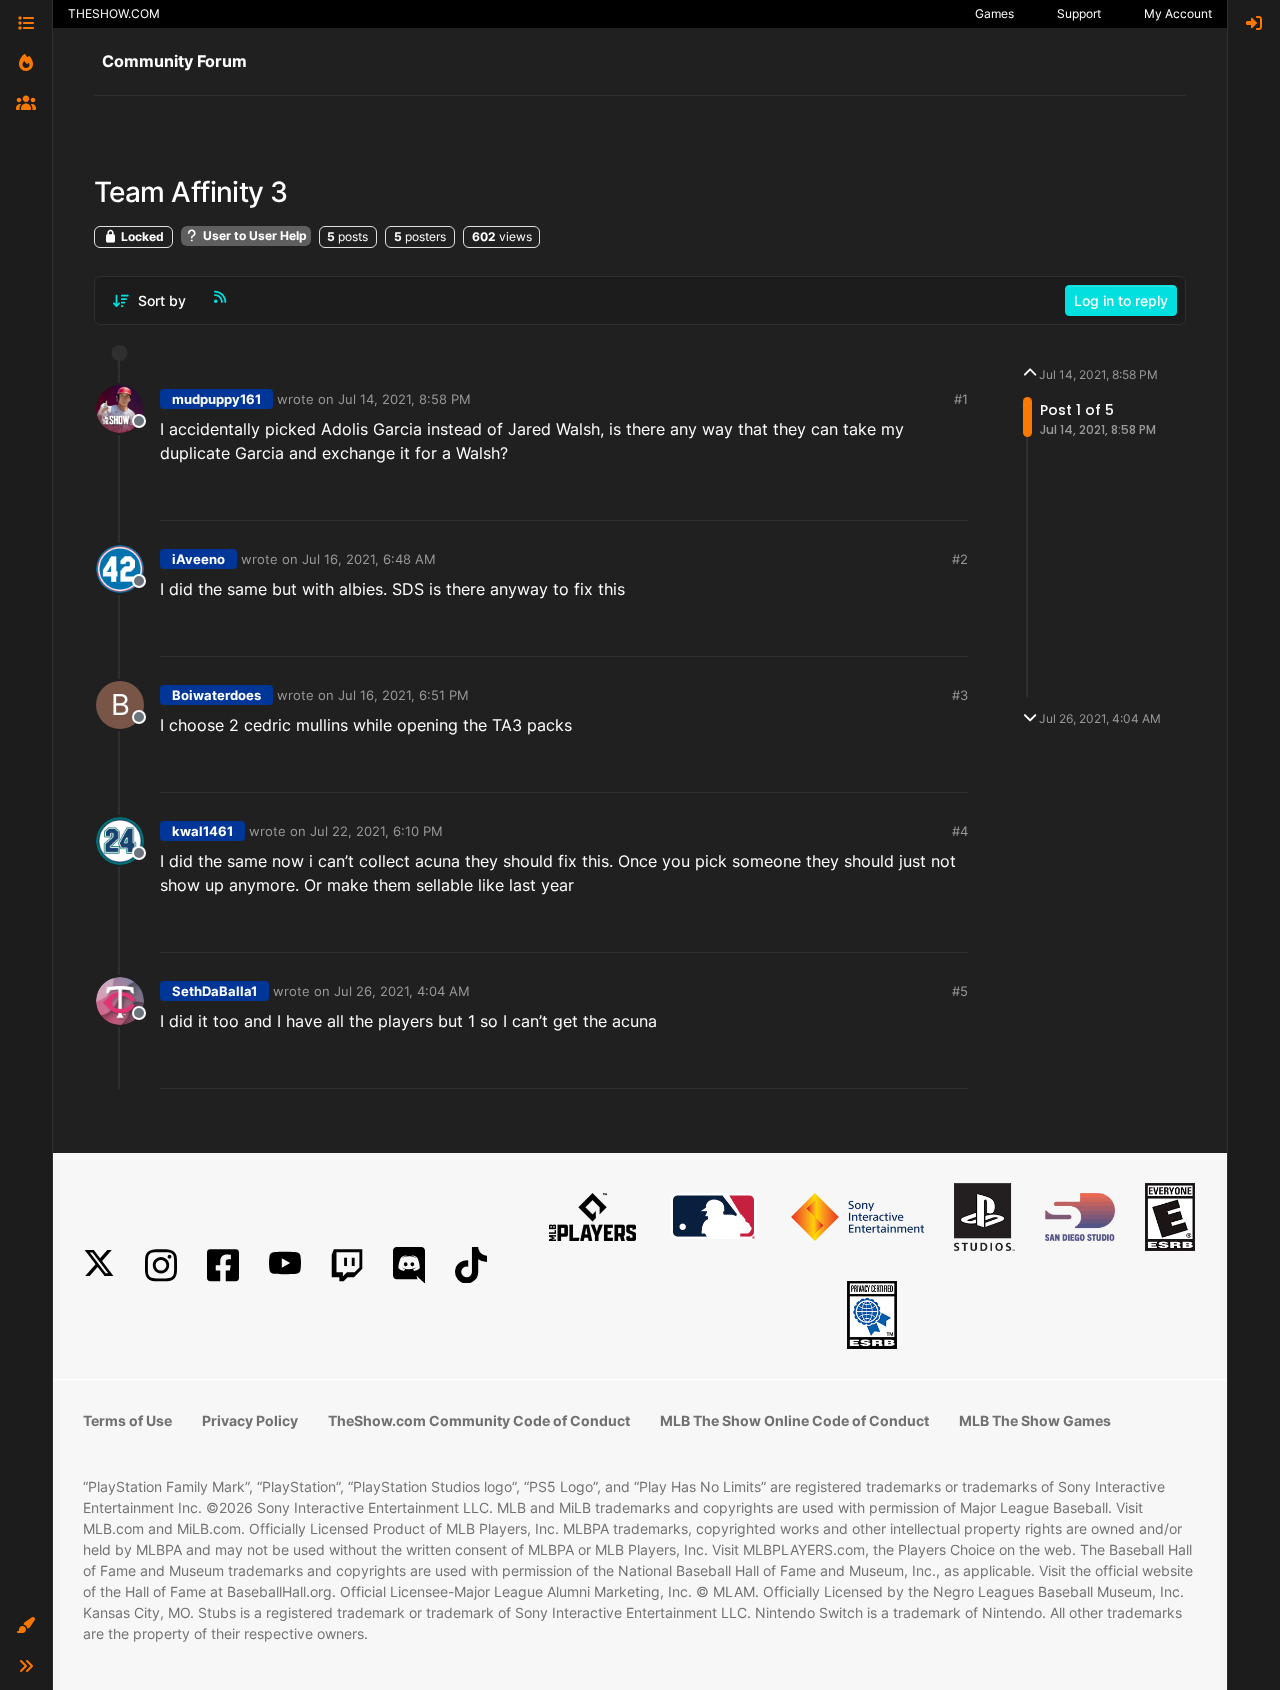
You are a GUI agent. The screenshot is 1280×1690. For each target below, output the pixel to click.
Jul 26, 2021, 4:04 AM (402, 991)
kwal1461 (202, 831)
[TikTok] (471, 1265)
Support (1079, 13)
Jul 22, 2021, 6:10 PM (376, 831)
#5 (960, 991)
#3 (960, 695)
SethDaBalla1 (214, 991)
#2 (960, 559)
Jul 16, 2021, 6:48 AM (369, 559)
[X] (99, 1265)
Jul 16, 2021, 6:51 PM (403, 695)
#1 (961, 399)
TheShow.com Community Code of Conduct (479, 1420)
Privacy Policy (250, 1420)
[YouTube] (285, 1265)
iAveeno (198, 559)
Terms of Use (127, 1420)
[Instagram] (161, 1265)
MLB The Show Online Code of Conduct (794, 1420)
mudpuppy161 (216, 399)
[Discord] (409, 1265)
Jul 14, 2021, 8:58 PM (404, 399)
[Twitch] (347, 1265)
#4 (960, 831)
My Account (1178, 13)
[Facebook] (223, 1265)
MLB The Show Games (1035, 1420)
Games (994, 13)
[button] (26, 1626)
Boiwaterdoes (216, 695)
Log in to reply (1121, 300)
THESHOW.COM (114, 13)
